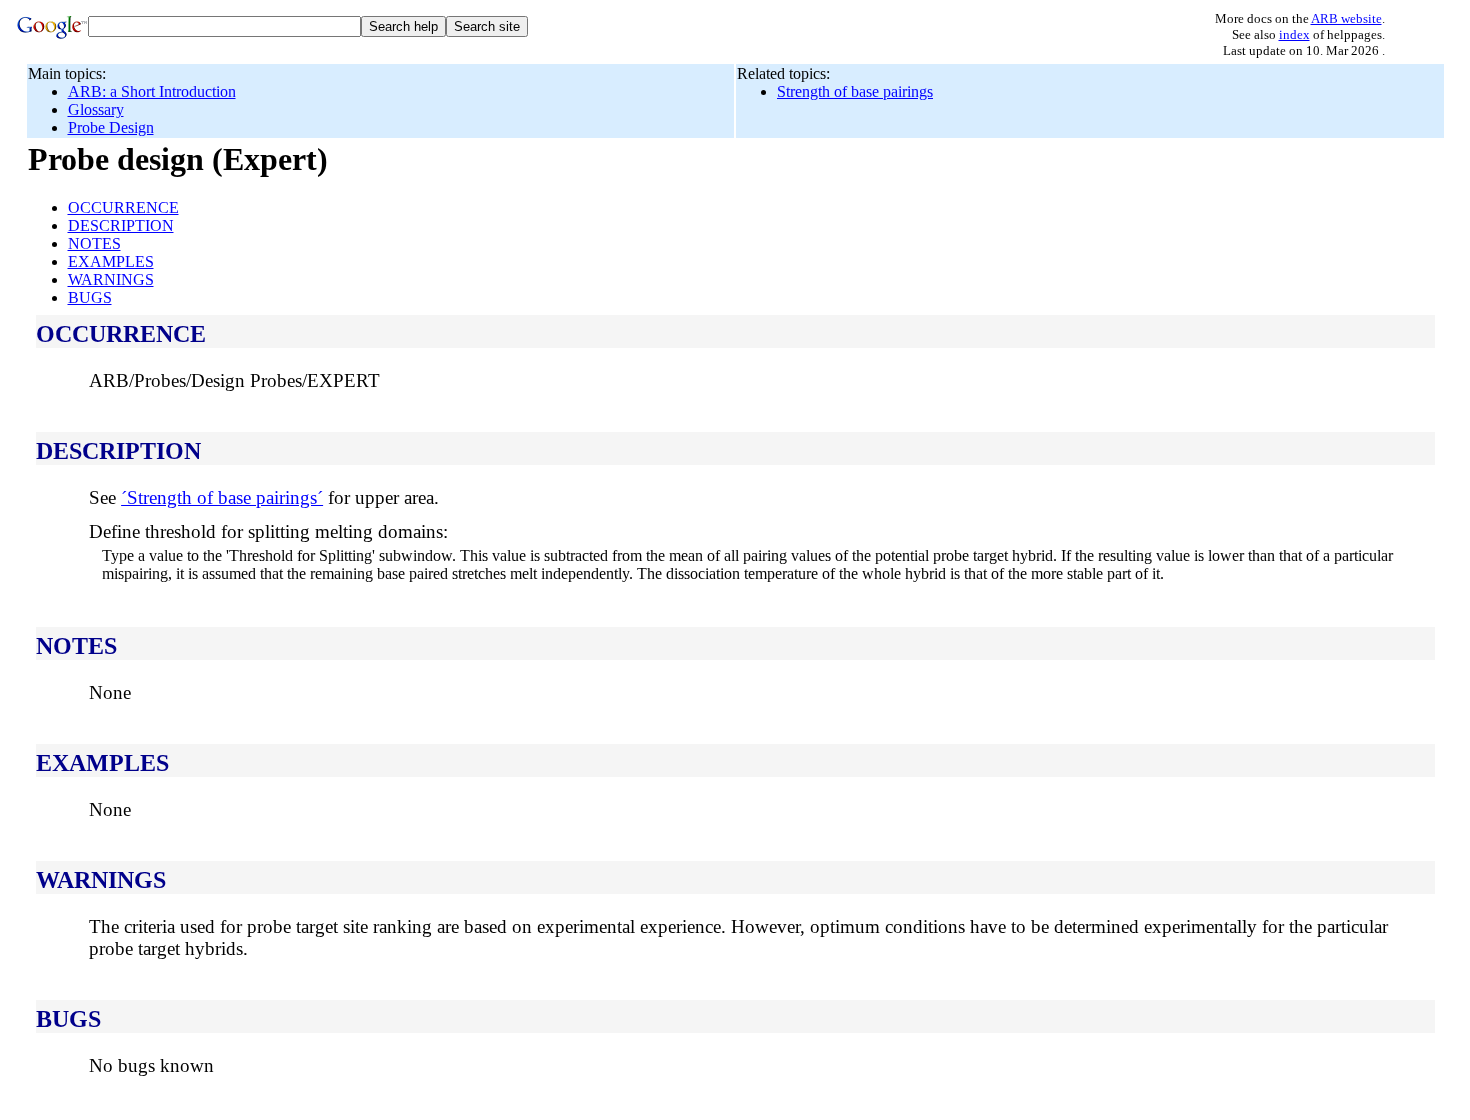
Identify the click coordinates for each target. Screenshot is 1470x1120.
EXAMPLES (111, 261)
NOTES (94, 243)
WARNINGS (111, 279)
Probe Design (111, 127)
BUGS (90, 297)
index (1294, 34)
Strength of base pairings (855, 91)
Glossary (96, 109)
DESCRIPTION (121, 225)
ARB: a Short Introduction (152, 91)
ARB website (1346, 18)
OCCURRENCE (123, 207)
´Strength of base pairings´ (222, 497)
